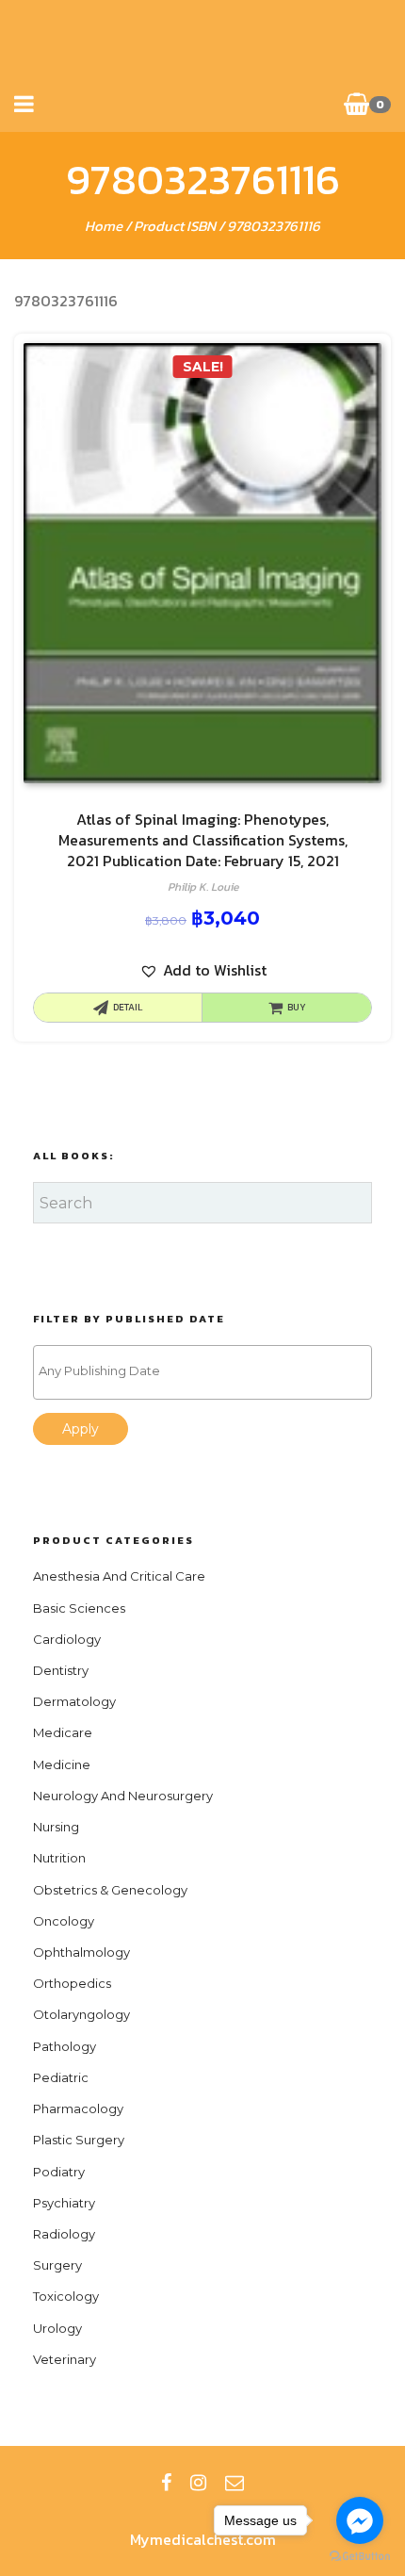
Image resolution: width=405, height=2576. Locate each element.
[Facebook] (166, 2483)
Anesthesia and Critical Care (119, 1576)
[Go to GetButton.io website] (360, 2557)
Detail (128, 1007)
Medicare (63, 1732)
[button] (203, 970)
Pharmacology (78, 2108)
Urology (57, 2328)
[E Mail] (235, 2483)
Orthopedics (72, 1983)
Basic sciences (79, 1608)
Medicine (62, 1764)
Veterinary (65, 2359)
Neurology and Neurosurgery (123, 1796)
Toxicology (66, 2296)
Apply (81, 1429)
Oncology (64, 1921)
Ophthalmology (81, 1952)
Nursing (56, 1827)
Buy (297, 1007)
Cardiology (67, 1639)
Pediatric (61, 2077)
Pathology (65, 2046)
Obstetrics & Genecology (110, 1890)
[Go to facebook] (360, 2520)
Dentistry (61, 1670)
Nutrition (59, 1858)
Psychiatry (64, 2203)
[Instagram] (198, 2483)
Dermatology (74, 1701)
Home (104, 226)
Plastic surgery (79, 2140)
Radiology (64, 2234)
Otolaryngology (81, 2014)
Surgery (57, 2265)
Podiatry (59, 2172)
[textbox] (207, 1371)
